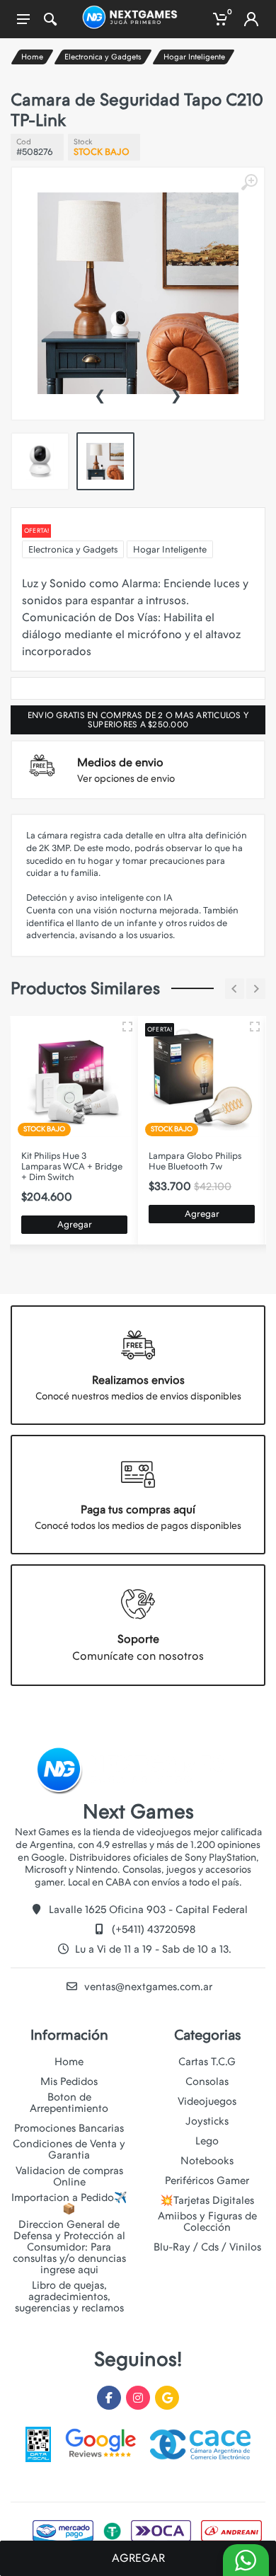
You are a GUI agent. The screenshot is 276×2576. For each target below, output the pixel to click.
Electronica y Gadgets (103, 57)
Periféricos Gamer (207, 2181)
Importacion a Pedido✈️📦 (69, 2203)
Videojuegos (207, 2101)
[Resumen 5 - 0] (127, 1027)
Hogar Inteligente (194, 57)
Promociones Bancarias (69, 2128)
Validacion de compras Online (69, 2176)
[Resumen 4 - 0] (255, 1027)
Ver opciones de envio (126, 778)
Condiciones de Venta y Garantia (69, 2149)
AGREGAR (138, 2558)
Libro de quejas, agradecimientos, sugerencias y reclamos (69, 2297)
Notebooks (207, 2161)
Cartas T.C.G (207, 2062)
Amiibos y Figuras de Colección (207, 2222)
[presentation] (100, 394)
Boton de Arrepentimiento (69, 2103)
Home (32, 57)
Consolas (207, 2081)
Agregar (75, 1224)
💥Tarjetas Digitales (207, 2200)
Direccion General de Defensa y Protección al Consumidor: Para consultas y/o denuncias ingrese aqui (69, 2247)
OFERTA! (36, 531)
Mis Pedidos (69, 2081)
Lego (207, 2141)
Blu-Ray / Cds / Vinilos (207, 2247)
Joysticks (207, 2121)
